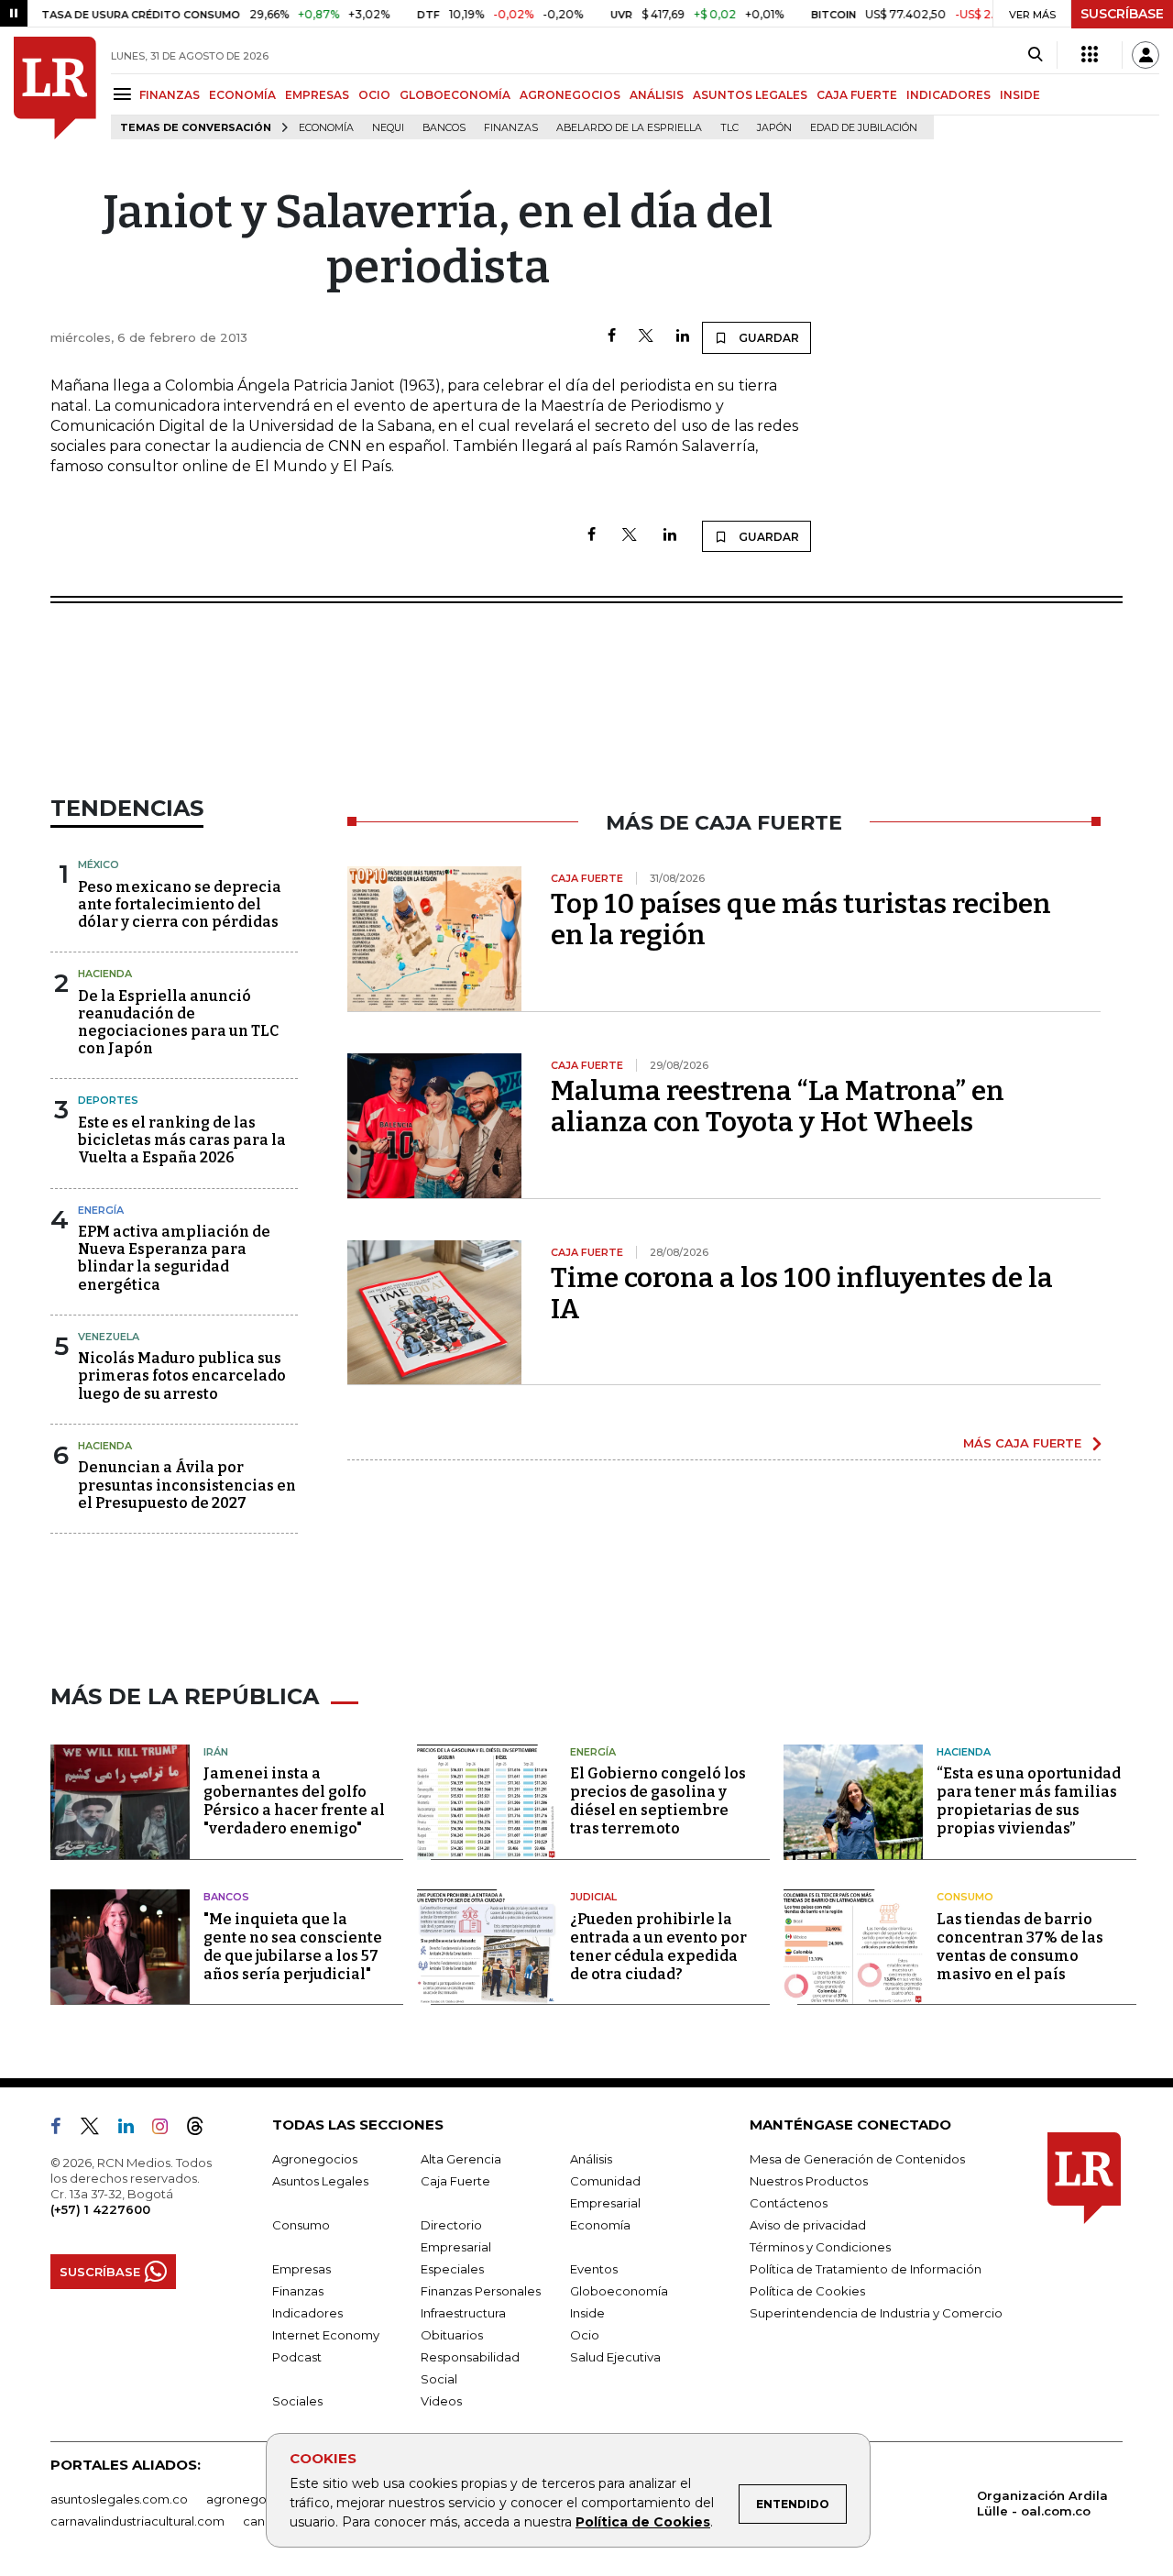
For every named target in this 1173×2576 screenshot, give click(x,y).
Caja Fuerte (455, 2181)
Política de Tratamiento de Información (866, 2269)
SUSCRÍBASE (1122, 14)
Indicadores (307, 2313)
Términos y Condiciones (820, 2247)
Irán (216, 1752)
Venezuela (109, 1337)
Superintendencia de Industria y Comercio (876, 2313)
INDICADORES (948, 95)
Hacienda (105, 974)
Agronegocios (315, 2159)
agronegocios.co (258, 2499)
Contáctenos (789, 2203)
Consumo (965, 1897)
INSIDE (1020, 95)
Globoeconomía (619, 2291)
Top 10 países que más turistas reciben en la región (801, 919)
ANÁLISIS (657, 95)
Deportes (108, 1100)
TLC (729, 128)
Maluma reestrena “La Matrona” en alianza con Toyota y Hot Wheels (778, 1106)
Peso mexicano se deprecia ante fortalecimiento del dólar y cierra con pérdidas (180, 904)
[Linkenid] (133, 2130)
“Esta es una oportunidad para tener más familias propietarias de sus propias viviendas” (1029, 1801)
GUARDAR (767, 338)
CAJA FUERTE (857, 95)
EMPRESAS (317, 95)
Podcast (297, 2357)
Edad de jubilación (864, 128)
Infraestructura (463, 2313)
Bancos (444, 128)
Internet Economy (326, 2335)
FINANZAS (170, 95)
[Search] (1035, 55)
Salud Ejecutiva (615, 2357)
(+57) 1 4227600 (100, 2209)
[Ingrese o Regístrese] (1146, 55)
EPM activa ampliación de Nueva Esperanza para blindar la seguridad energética (174, 1258)
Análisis (591, 2159)
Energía (101, 1210)
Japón (774, 128)
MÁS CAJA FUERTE (1022, 1443)
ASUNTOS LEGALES (750, 95)
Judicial (593, 1897)
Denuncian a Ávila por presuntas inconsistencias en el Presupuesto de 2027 (187, 1485)
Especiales (452, 2269)
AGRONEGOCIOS (570, 95)
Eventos (594, 2269)
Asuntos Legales (320, 2181)
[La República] (55, 88)
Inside (587, 2313)
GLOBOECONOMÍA (455, 95)
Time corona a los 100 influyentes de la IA (802, 1294)
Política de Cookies (643, 2522)
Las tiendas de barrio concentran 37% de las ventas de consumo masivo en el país (1020, 1947)
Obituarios (452, 2335)
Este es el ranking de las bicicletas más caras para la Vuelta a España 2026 (182, 1140)
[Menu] (125, 94)
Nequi (388, 128)
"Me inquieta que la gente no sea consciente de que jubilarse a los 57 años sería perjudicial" (293, 1947)
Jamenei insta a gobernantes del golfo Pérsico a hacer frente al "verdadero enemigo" (294, 1801)
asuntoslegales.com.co (119, 2499)
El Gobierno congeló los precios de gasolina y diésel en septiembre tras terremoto (658, 1801)
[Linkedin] (683, 337)
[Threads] (203, 2130)
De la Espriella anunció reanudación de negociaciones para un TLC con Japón (178, 1023)
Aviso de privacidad (808, 2225)
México (99, 864)
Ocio (585, 2335)
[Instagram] (167, 2130)
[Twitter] (646, 337)
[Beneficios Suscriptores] (1090, 55)
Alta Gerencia (461, 2159)
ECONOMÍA (242, 95)
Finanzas (511, 128)
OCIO (374, 95)
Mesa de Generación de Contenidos (857, 2159)
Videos (441, 2401)
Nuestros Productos (809, 2181)
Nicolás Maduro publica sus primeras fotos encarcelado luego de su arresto (182, 1376)
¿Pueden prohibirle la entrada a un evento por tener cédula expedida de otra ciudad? (658, 1947)
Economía (326, 128)
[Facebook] (612, 337)
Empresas (301, 2269)
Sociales (297, 2401)
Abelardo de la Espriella (629, 128)
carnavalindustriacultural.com (137, 2521)
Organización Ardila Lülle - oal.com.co (1042, 2503)
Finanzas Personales (481, 2291)
